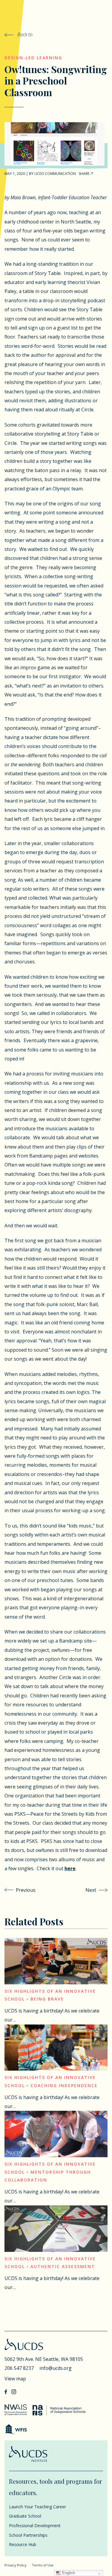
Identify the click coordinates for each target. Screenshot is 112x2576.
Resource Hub (23, 2544)
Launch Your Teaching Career (37, 2507)
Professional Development (35, 2526)
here (70, 1868)
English (68, 2573)
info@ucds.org (56, 2368)
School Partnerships (28, 2535)
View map (15, 2379)
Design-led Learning (33, 58)
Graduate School (25, 2516)
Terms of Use (43, 2565)
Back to (24, 34)
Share (84, 174)
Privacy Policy (16, 2565)
